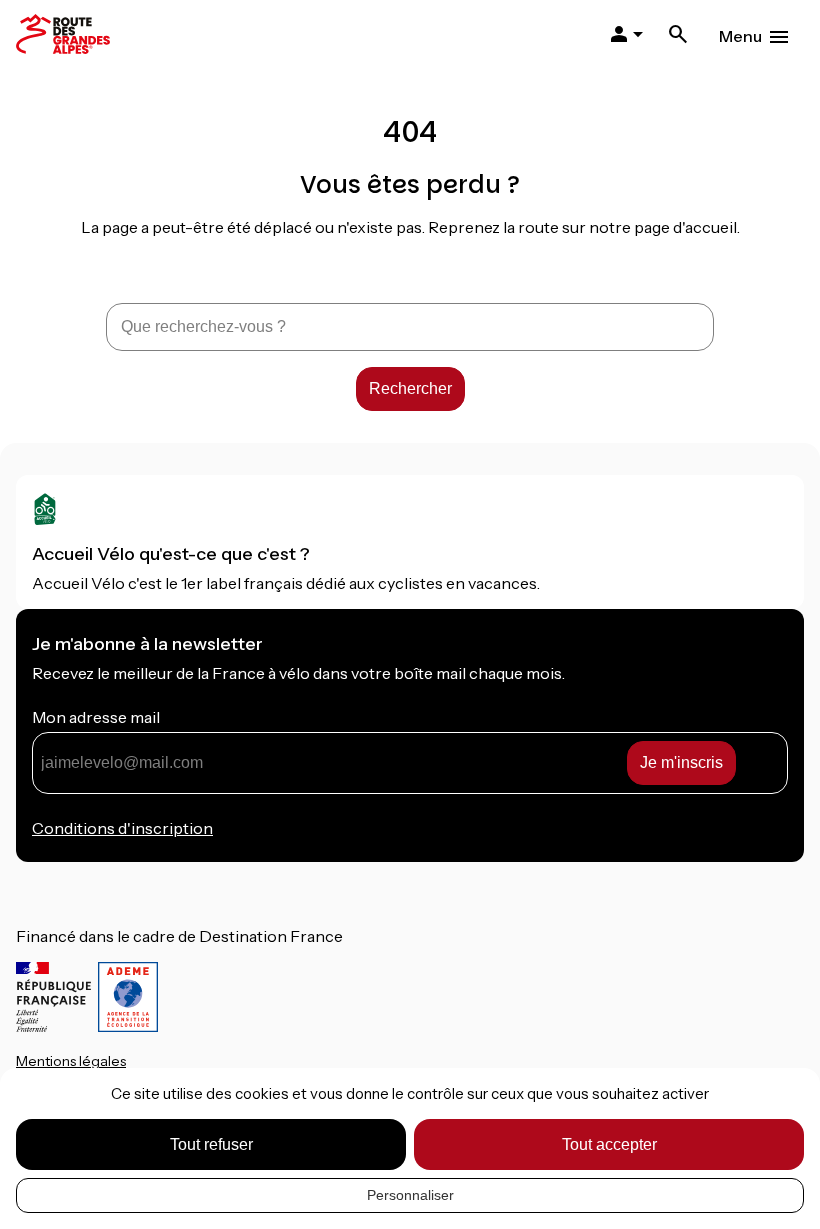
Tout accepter (609, 1144)
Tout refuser (211, 1144)
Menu (740, 36)
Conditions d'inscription (122, 828)
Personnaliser (410, 1195)
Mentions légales (71, 1061)
